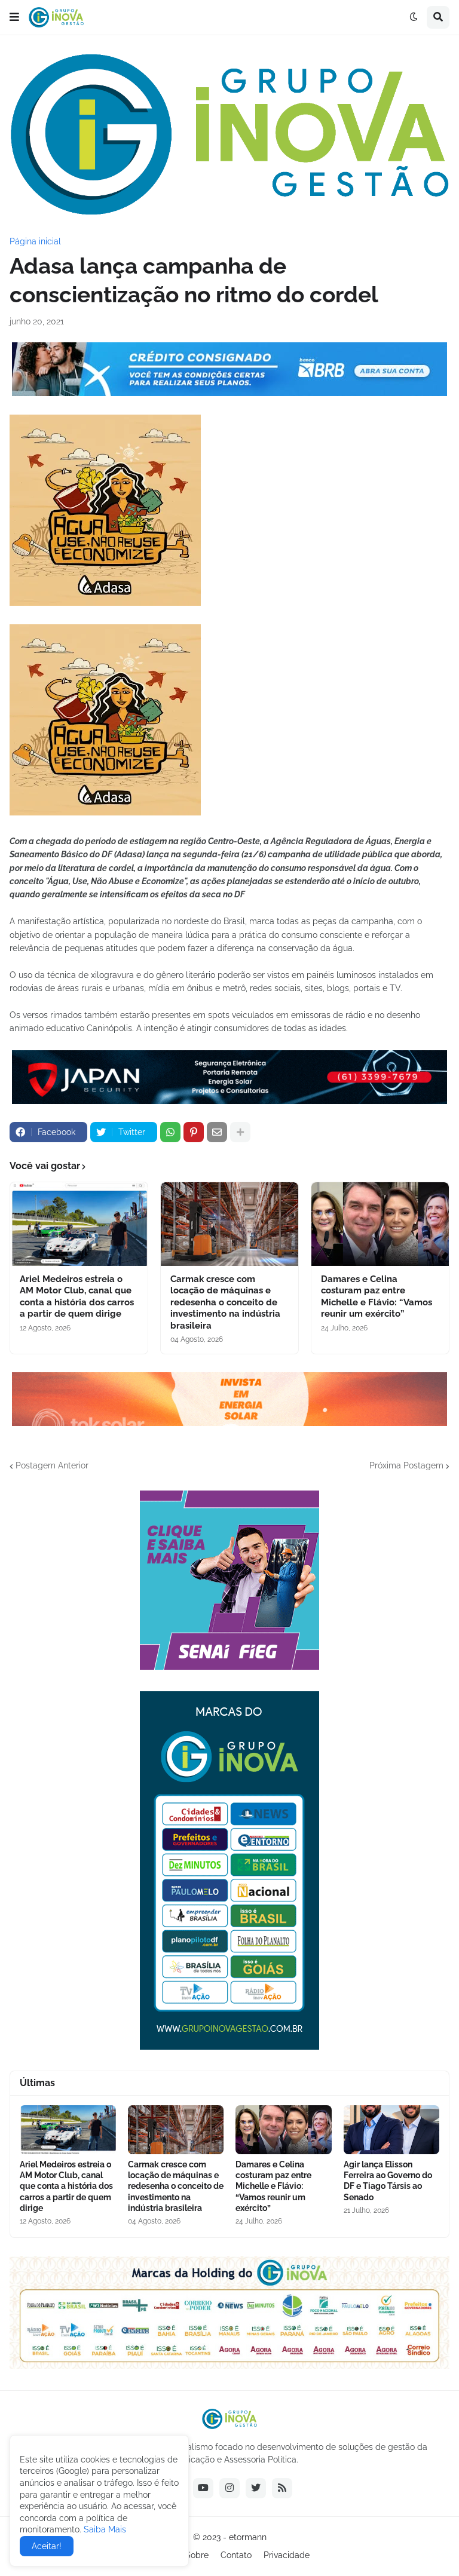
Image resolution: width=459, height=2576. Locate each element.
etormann (248, 2537)
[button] (14, 17)
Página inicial (35, 241)
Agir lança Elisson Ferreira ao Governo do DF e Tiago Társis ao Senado (388, 2181)
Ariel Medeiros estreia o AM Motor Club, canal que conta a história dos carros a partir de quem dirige (77, 1297)
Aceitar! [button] (47, 2546)
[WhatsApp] (170, 1132)
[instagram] (229, 2488)
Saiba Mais (104, 2529)
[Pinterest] (194, 1132)
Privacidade (287, 2555)
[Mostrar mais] (240, 1132)
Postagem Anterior (52, 1465)
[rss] (282, 2488)
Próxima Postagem (406, 1465)
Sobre (197, 2555)
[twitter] (256, 2488)
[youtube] (203, 2488)
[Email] (217, 1132)
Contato (236, 2555)
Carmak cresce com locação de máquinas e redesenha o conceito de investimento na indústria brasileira (225, 1302)
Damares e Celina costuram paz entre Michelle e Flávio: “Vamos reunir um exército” (377, 1297)
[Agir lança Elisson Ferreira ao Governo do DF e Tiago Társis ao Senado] (392, 2130)
